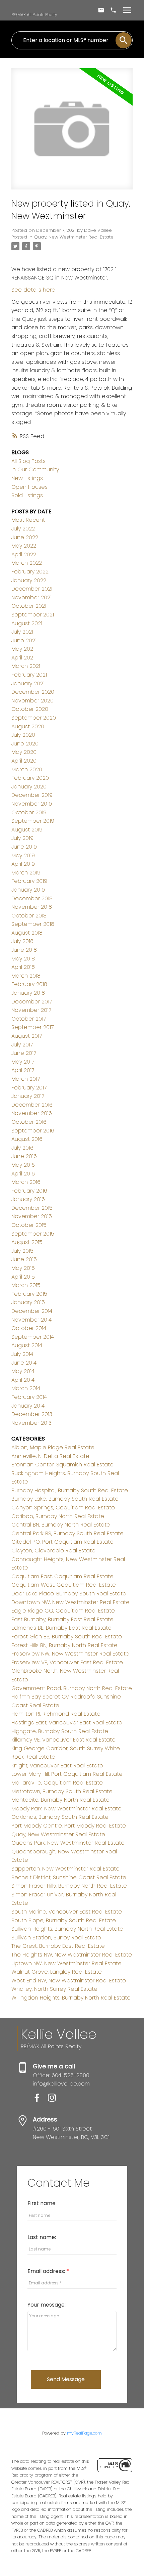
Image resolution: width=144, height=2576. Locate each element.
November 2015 (32, 1216)
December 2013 (32, 1414)
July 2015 (22, 1251)
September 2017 (32, 1027)
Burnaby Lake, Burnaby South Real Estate (65, 1499)
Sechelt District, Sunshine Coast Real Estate (69, 1877)
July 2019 (22, 838)
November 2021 (31, 597)
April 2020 (24, 761)
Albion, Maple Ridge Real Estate (53, 1447)
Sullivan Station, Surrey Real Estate (56, 1938)
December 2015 (32, 1208)
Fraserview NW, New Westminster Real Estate (70, 1654)
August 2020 (28, 726)
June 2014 (24, 1363)
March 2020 (27, 769)
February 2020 (30, 778)
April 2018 (23, 967)
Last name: (42, 2237)
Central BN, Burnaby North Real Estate (61, 1525)
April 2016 (23, 1174)
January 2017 (28, 1096)
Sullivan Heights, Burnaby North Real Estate (67, 1929)
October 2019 (29, 812)
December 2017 (32, 1002)
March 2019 (26, 873)
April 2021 (23, 658)
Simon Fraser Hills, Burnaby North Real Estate (69, 1886)
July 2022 (23, 529)
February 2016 (29, 1191)
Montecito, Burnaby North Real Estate (60, 1800)
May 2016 (23, 1165)
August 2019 (27, 830)
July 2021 (22, 632)
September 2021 (33, 615)
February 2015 (29, 1294)
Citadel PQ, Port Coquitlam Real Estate (62, 1542)
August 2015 (27, 1242)
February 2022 (30, 572)
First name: (42, 2203)
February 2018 (29, 984)
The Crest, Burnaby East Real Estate (58, 1946)
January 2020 (29, 787)
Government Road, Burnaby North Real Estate (72, 1688)
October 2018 (29, 916)
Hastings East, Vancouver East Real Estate (67, 1723)
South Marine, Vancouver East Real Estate (67, 1912)
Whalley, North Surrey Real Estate (54, 1989)
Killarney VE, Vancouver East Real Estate (63, 1740)
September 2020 (34, 718)
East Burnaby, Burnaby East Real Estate (62, 1619)
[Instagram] (55, 2100)
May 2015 (23, 1268)
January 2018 (28, 993)
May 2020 (24, 752)
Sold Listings (27, 495)
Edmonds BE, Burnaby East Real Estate (61, 1628)
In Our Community (35, 469)
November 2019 (32, 804)
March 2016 (26, 1182)
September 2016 (33, 1131)
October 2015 (29, 1225)
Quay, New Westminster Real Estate (74, 237)
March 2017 (26, 1079)
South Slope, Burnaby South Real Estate (64, 1920)
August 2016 (27, 1139)
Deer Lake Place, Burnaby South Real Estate (69, 1594)
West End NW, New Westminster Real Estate (69, 1981)
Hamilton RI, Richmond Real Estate (56, 1714)
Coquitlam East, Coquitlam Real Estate (62, 1576)
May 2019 (23, 855)
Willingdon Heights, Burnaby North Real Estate (71, 1998)
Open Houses (29, 487)
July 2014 (22, 1354)
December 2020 (33, 692)
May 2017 (23, 1062)
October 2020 (30, 709)
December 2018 (32, 898)
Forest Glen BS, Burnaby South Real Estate (67, 1637)
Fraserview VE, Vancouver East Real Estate (67, 1662)
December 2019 (32, 795)
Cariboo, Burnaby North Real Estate (58, 1516)
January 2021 (28, 683)
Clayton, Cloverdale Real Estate (53, 1551)
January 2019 (28, 890)
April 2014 (23, 1380)
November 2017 (31, 1010)
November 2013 (31, 1423)
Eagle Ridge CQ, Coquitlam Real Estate (63, 1611)
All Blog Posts (28, 461)
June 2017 (24, 1053)
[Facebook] (40, 2100)
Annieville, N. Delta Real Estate (50, 1456)
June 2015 (24, 1259)
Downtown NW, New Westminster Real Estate (70, 1602)
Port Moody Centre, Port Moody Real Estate (69, 1826)
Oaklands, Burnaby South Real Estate (60, 1817)
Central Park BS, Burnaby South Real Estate (67, 1533)
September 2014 (33, 1337)
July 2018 (22, 941)
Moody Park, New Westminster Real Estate (66, 1809)
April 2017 (23, 1070)
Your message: (47, 2305)
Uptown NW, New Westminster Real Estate (66, 1963)
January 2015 (28, 1302)
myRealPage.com (84, 2433)
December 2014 (32, 1311)
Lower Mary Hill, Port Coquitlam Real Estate (67, 1774)
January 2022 (29, 580)
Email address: (47, 2271)
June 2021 (24, 640)
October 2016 (29, 1122)
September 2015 (33, 1234)
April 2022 (24, 554)
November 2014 (31, 1320)
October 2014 (29, 1328)
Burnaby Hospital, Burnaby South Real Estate (70, 1490)
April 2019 (23, 864)
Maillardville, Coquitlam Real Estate (57, 1783)
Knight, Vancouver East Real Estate (57, 1766)
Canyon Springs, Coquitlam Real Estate (63, 1508)
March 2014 (26, 1388)
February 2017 (29, 1088)
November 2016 (32, 1113)
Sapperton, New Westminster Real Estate (65, 1869)
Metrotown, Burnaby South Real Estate (62, 1791)
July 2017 (22, 1045)
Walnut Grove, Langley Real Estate (57, 1972)
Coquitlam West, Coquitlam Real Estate (64, 1585)
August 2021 (27, 623)
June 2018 (24, 950)
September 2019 (33, 821)
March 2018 (26, 976)
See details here (33, 290)
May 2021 (23, 649)
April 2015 (23, 1277)
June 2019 (24, 847)
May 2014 (23, 1371)
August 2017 (27, 1036)
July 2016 (22, 1148)
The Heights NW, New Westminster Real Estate (72, 1955)
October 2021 (29, 606)
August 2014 (27, 1345)
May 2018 (23, 959)
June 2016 (24, 1156)
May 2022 (24, 546)
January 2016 (28, 1199)
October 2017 (29, 1019)
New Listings (27, 478)
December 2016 (32, 1105)
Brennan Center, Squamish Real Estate (62, 1465)
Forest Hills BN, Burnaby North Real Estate (64, 1645)
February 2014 (29, 1397)
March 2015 (26, 1285)
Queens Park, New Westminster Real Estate (68, 1843)
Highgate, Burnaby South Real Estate (60, 1731)
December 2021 (32, 589)
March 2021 (26, 666)
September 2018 (33, 924)
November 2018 (32, 907)
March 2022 (27, 563)
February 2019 (29, 881)
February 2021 (29, 675)
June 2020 (25, 744)
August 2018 (27, 933)
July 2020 (23, 735)
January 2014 (28, 1406)
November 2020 (32, 701)
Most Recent (28, 520)
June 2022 (25, 537)
